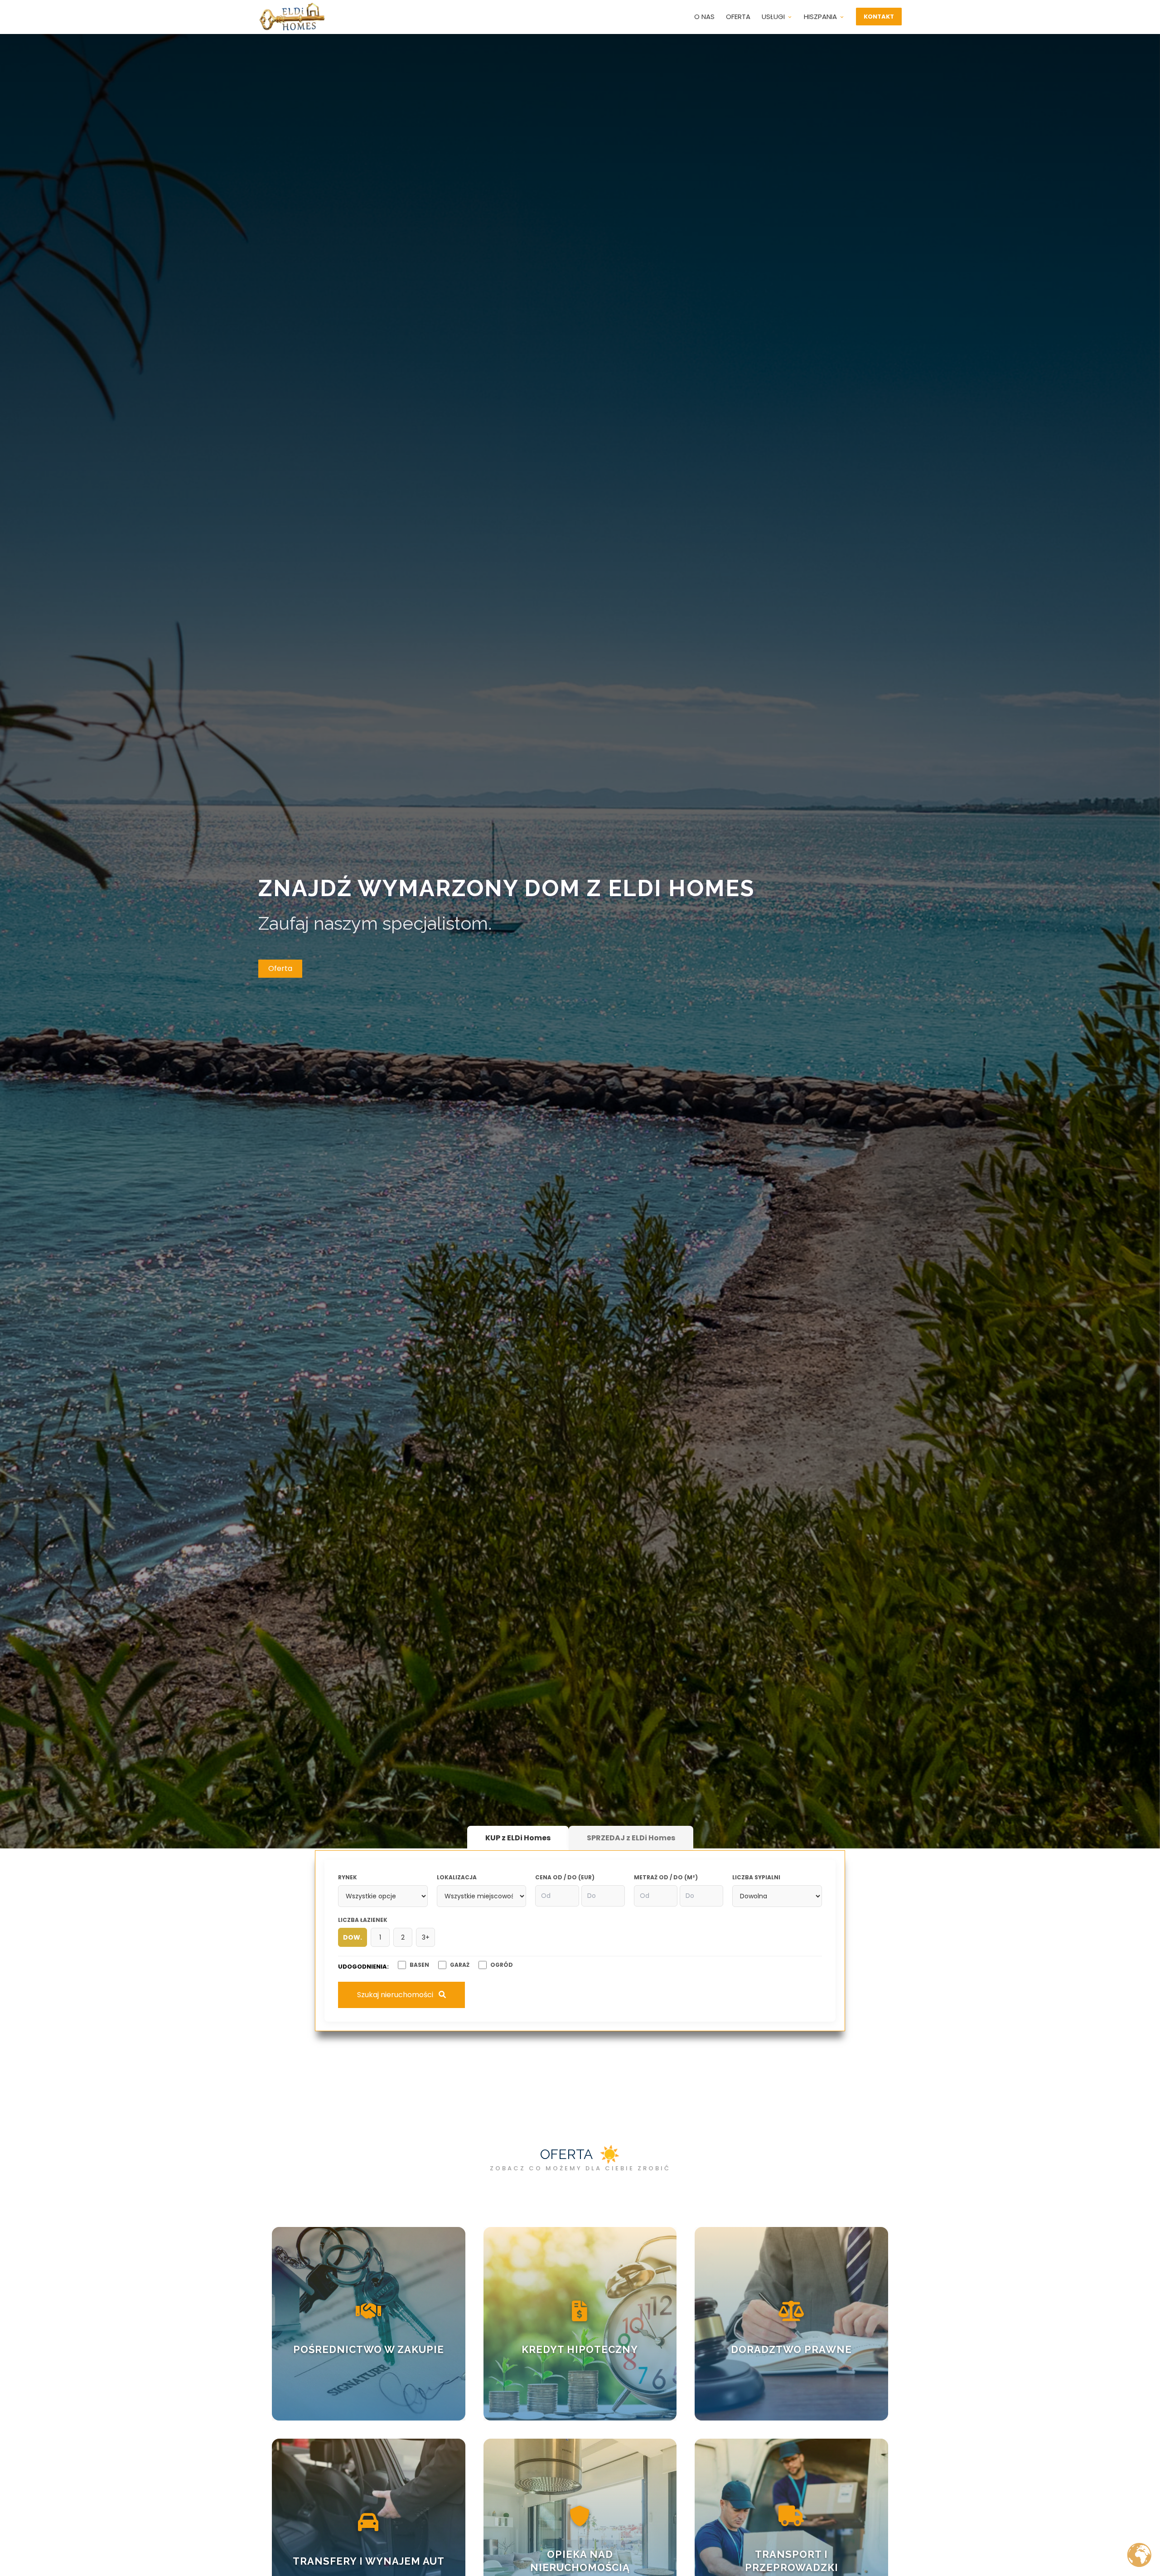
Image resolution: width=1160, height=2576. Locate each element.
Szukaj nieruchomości (396, 1995)
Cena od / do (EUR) (565, 1877)
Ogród (502, 1965)
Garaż (460, 1965)
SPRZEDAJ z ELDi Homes (631, 1838)
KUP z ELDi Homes (518, 1838)
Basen (419, 1965)
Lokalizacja (457, 1877)
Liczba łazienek (363, 1920)
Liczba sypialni (756, 1877)
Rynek (348, 1877)
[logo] (292, 17)
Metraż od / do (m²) (666, 1877)
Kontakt (879, 17)
